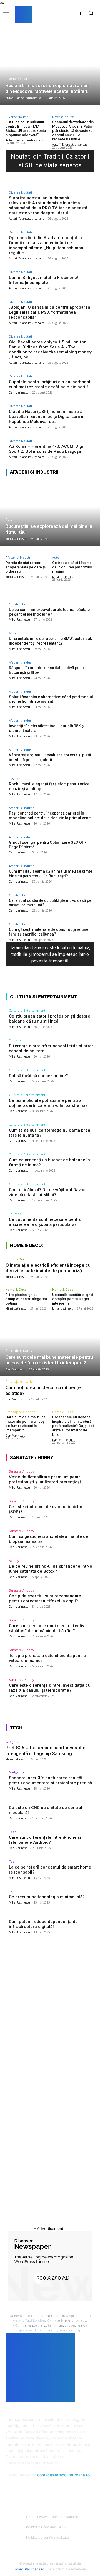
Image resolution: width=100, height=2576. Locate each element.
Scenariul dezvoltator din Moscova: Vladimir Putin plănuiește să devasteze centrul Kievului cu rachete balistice (73, 131)
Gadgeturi (13, 1742)
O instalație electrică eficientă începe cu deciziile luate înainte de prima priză (48, 1268)
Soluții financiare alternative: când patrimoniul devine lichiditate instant (51, 699)
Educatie (15, 1040)
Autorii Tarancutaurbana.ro (23, 140)
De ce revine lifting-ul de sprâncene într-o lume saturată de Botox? (51, 1569)
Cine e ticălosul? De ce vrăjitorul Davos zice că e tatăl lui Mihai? (47, 1192)
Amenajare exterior (20, 1351)
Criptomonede (27, 2330)
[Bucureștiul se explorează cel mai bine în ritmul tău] (50, 513)
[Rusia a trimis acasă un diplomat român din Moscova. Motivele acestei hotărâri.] (50, 72)
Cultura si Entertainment (27, 1010)
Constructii (17, 604)
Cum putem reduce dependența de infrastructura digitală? (43, 1924)
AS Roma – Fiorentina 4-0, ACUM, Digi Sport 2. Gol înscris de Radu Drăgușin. (46, 449)
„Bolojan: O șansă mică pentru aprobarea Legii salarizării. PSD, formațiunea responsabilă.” (50, 312)
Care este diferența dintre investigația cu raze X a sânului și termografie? (50, 1688)
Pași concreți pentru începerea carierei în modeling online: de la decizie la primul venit (50, 816)
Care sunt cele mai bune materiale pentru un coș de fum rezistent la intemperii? (26, 1424)
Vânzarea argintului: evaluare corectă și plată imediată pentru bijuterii (50, 757)
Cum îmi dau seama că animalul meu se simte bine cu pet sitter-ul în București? (51, 874)
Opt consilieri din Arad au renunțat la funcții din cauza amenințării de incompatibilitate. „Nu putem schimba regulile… (46, 245)
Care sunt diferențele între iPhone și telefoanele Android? (45, 1840)
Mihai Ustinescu (16, 577)
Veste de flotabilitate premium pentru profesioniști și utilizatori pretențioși (46, 1479)
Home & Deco (16, 1259)
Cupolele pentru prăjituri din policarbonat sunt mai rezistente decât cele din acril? (50, 384)
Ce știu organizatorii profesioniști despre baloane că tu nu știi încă (50, 1019)
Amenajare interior (20, 1381)
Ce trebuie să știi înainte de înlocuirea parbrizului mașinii (72, 567)
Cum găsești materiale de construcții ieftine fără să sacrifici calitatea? (49, 932)
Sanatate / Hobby (22, 1471)
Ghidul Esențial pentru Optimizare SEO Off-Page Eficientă (48, 845)
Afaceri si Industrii (19, 557)
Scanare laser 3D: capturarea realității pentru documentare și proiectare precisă (50, 1780)
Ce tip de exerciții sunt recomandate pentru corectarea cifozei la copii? (45, 1598)
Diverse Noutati (17, 79)
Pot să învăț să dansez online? (38, 1076)
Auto (9, 520)
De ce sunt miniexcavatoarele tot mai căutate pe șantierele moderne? (49, 612)
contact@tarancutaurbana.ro (63, 2475)
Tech (13, 1802)
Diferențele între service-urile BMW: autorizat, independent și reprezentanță (50, 641)
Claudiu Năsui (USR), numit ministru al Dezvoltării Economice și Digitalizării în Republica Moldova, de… (47, 417)
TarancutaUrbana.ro (29, 2569)
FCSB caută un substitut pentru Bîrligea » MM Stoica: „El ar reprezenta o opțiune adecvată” (26, 128)
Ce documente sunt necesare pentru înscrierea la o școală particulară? (45, 1222)
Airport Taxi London (29, 2320)
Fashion (15, 779)
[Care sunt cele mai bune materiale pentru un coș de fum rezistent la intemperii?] (50, 1344)
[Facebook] (80, 13)
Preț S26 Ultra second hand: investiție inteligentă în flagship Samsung (46, 1750)
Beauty (14, 1561)
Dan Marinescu (19, 392)
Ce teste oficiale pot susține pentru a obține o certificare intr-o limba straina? (48, 1103)
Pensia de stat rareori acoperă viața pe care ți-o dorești (26, 567)
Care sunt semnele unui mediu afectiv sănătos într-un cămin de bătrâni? (47, 1628)
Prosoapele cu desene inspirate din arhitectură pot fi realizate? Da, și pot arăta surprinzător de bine (73, 1426)
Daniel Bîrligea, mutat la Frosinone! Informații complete (43, 280)
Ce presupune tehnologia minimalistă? (47, 1897)
